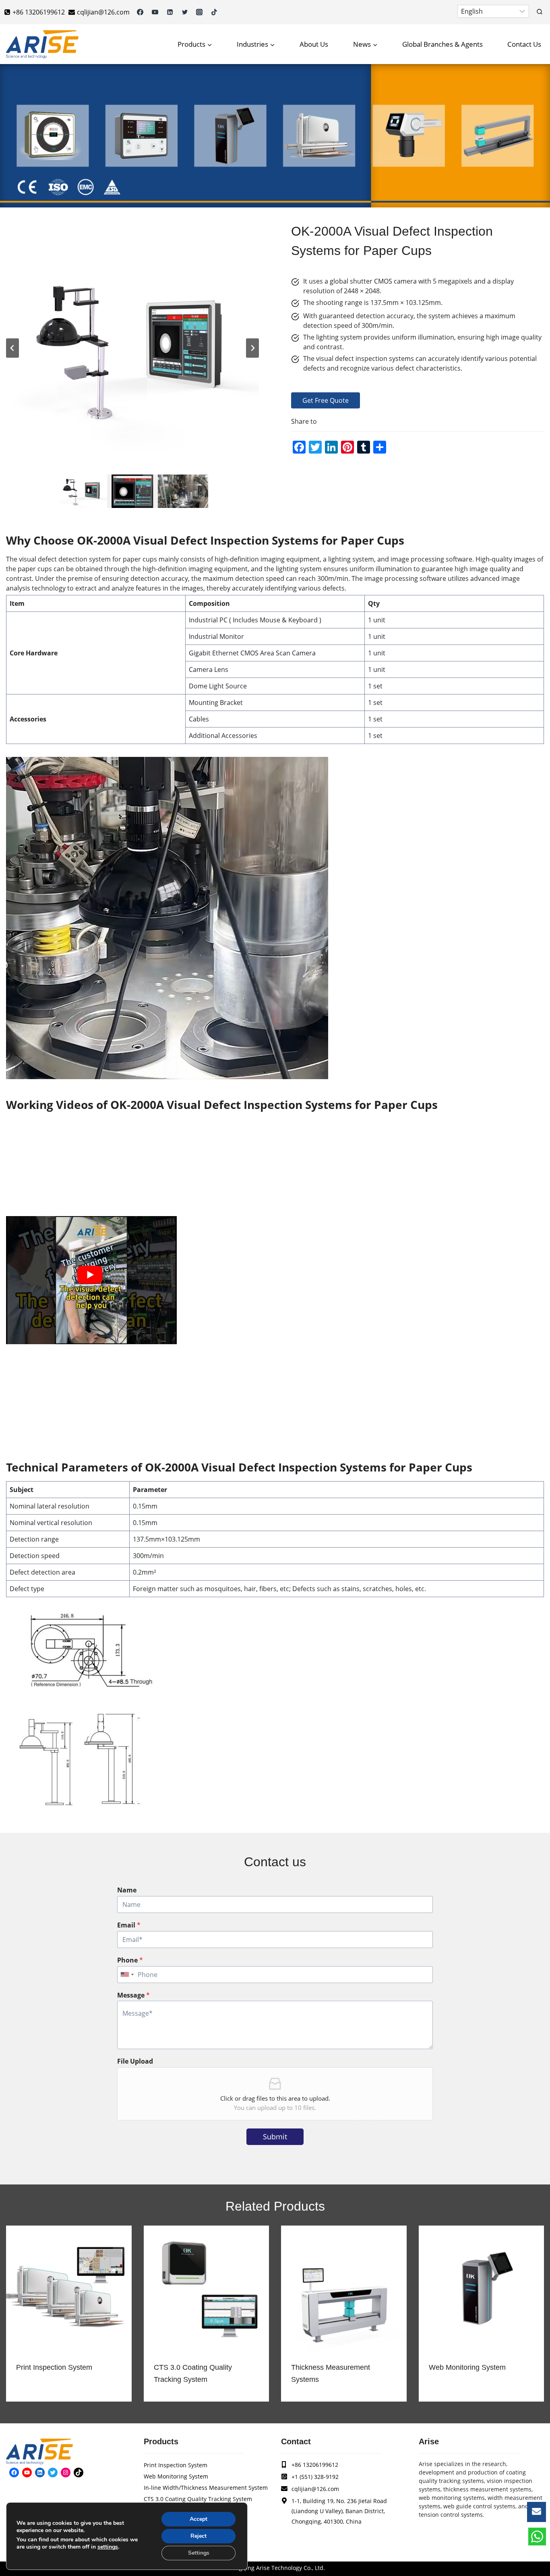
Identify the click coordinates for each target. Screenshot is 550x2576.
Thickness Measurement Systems (331, 2373)
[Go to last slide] (12, 348)
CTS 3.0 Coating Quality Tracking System (193, 2373)
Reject (198, 2536)
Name (127, 1890)
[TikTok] (214, 12)
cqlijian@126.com (315, 2489)
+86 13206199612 (315, 2465)
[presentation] (69, 2288)
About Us (314, 44)
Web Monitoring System (467, 2367)
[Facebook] (140, 12)
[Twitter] (185, 12)
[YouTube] (155, 12)
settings (108, 2547)
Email (129, 1925)
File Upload (135, 2061)
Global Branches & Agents (442, 44)
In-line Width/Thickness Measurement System (206, 2488)
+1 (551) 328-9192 (315, 2477)
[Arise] (42, 44)
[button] (82, 491)
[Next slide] (252, 348)
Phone (130, 1960)
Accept (198, 2519)
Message (133, 1995)
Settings (199, 2553)
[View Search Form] (540, 12)
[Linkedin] (170, 12)
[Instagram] (199, 12)
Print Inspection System (54, 2367)
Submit (275, 2137)
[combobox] (127, 1975)
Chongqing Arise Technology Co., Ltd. (275, 2568)
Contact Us (524, 44)
